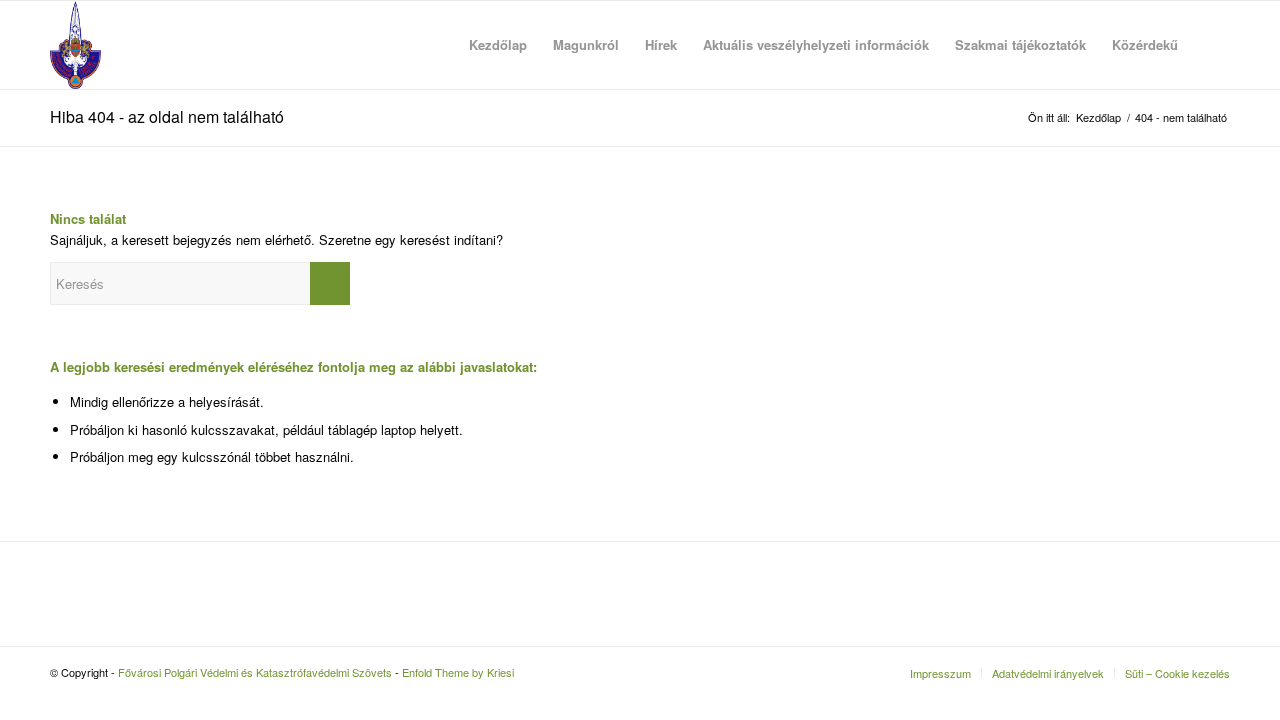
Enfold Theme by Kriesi (458, 672)
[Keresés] (1210, 45)
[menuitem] (498, 45)
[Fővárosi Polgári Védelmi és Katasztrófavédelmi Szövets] (75, 45)
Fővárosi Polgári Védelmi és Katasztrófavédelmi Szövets (255, 672)
